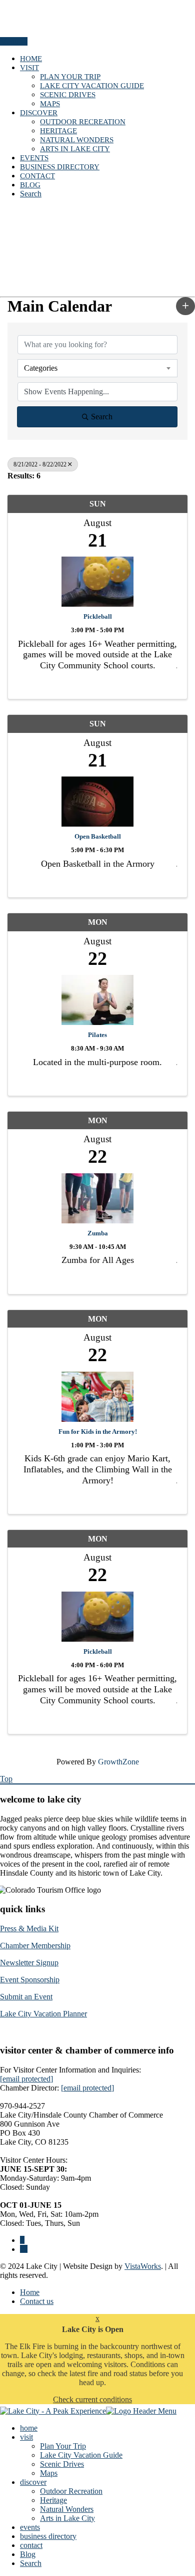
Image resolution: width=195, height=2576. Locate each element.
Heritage (58, 131)
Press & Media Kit (29, 1928)
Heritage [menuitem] (53, 2500)
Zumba (98, 1233)
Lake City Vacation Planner (43, 2014)
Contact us (37, 2301)
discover (39, 113)
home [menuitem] (29, 2428)
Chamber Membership (35, 1946)
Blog (30, 185)
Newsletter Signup (29, 1963)
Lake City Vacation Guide (92, 86)
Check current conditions (92, 2399)
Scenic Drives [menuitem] (62, 2464)
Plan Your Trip (70, 77)
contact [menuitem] (31, 2545)
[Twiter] (24, 2249)
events (34, 158)
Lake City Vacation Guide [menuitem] (81, 2455)
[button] (185, 306)
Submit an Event (26, 1997)
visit (29, 68)
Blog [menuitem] (28, 2554)
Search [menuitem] (31, 2563)
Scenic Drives (68, 95)
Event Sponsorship (30, 1980)
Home (30, 2292)
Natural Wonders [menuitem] (67, 2509)
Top (6, 1779)
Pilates (97, 1035)
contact (37, 176)
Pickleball (98, 616)
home (31, 59)
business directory (60, 167)
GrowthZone (118, 1762)
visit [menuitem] (26, 2437)
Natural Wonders (77, 140)
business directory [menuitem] (48, 2536)
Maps (50, 104)
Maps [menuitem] (49, 2473)
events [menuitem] (30, 2527)
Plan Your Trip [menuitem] (63, 2446)
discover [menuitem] (33, 2482)
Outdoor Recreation (83, 122)
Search (31, 194)
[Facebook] (22, 2240)
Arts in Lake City (75, 149)
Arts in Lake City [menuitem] (67, 2518)
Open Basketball (98, 836)
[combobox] (97, 368)
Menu (10, 41)
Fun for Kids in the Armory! (98, 1432)
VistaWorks (143, 2266)
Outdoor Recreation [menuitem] (71, 2491)
